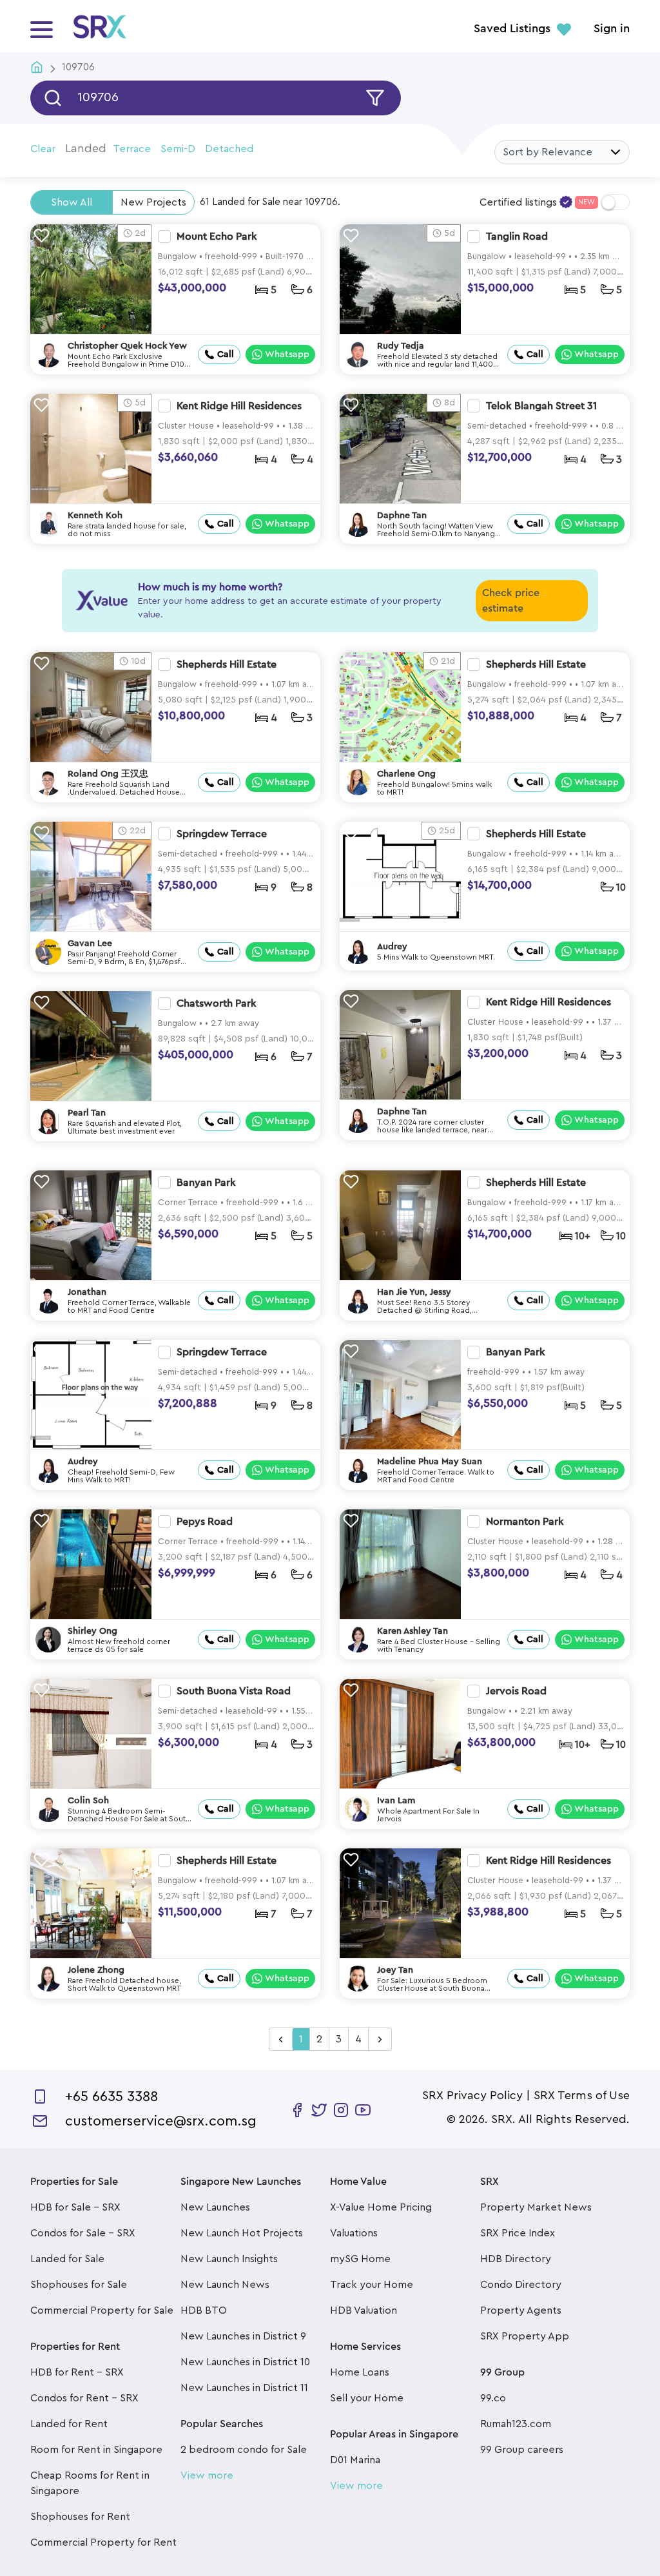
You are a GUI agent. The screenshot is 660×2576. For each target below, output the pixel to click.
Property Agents (521, 2310)
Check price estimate (511, 601)
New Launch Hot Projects (242, 2233)
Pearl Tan (87, 1113)
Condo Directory (521, 2285)
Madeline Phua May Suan (430, 1462)
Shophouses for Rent (80, 2517)
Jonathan (87, 1292)
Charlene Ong (406, 774)
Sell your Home (367, 2398)
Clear (43, 149)
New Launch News (225, 2285)
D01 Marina (355, 2460)
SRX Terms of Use (582, 2095)
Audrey (392, 947)
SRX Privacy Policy (472, 2095)
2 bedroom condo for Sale (244, 2450)
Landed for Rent (69, 2424)
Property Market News (536, 2207)
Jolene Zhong (96, 1970)
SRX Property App (525, 2336)
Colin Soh (88, 1801)
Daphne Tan (402, 516)
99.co (493, 2398)
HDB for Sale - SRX (75, 2207)
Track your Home (372, 2285)
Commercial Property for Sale (102, 2310)
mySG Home (360, 2259)
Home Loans (360, 2372)
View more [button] (207, 2475)
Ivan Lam (396, 1801)
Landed (86, 148)
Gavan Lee (90, 944)
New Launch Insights (229, 2259)
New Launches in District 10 (245, 2362)
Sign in (612, 29)
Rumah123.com (516, 2424)
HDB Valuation (364, 2310)
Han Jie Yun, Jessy (414, 1292)
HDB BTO (204, 2310)
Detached (229, 149)
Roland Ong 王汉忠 (108, 774)
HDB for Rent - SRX (77, 2372)
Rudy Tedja (401, 346)
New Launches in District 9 (243, 2336)
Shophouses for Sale (79, 2285)
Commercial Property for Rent (103, 2542)
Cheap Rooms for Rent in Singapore (90, 2483)
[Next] (380, 2040)
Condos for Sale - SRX (83, 2233)
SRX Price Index (518, 2233)
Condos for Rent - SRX (84, 2398)
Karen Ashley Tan (412, 1631)
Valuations (354, 2233)
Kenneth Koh (95, 516)
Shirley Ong (92, 1631)
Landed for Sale (67, 2259)
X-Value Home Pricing (381, 2207)
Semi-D (178, 149)
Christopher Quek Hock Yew (127, 346)
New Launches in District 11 (244, 2388)
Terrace (132, 149)
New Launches (215, 2207)
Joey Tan (395, 1970)
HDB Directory (516, 2259)
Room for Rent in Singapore (96, 2450)
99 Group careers (522, 2450)
